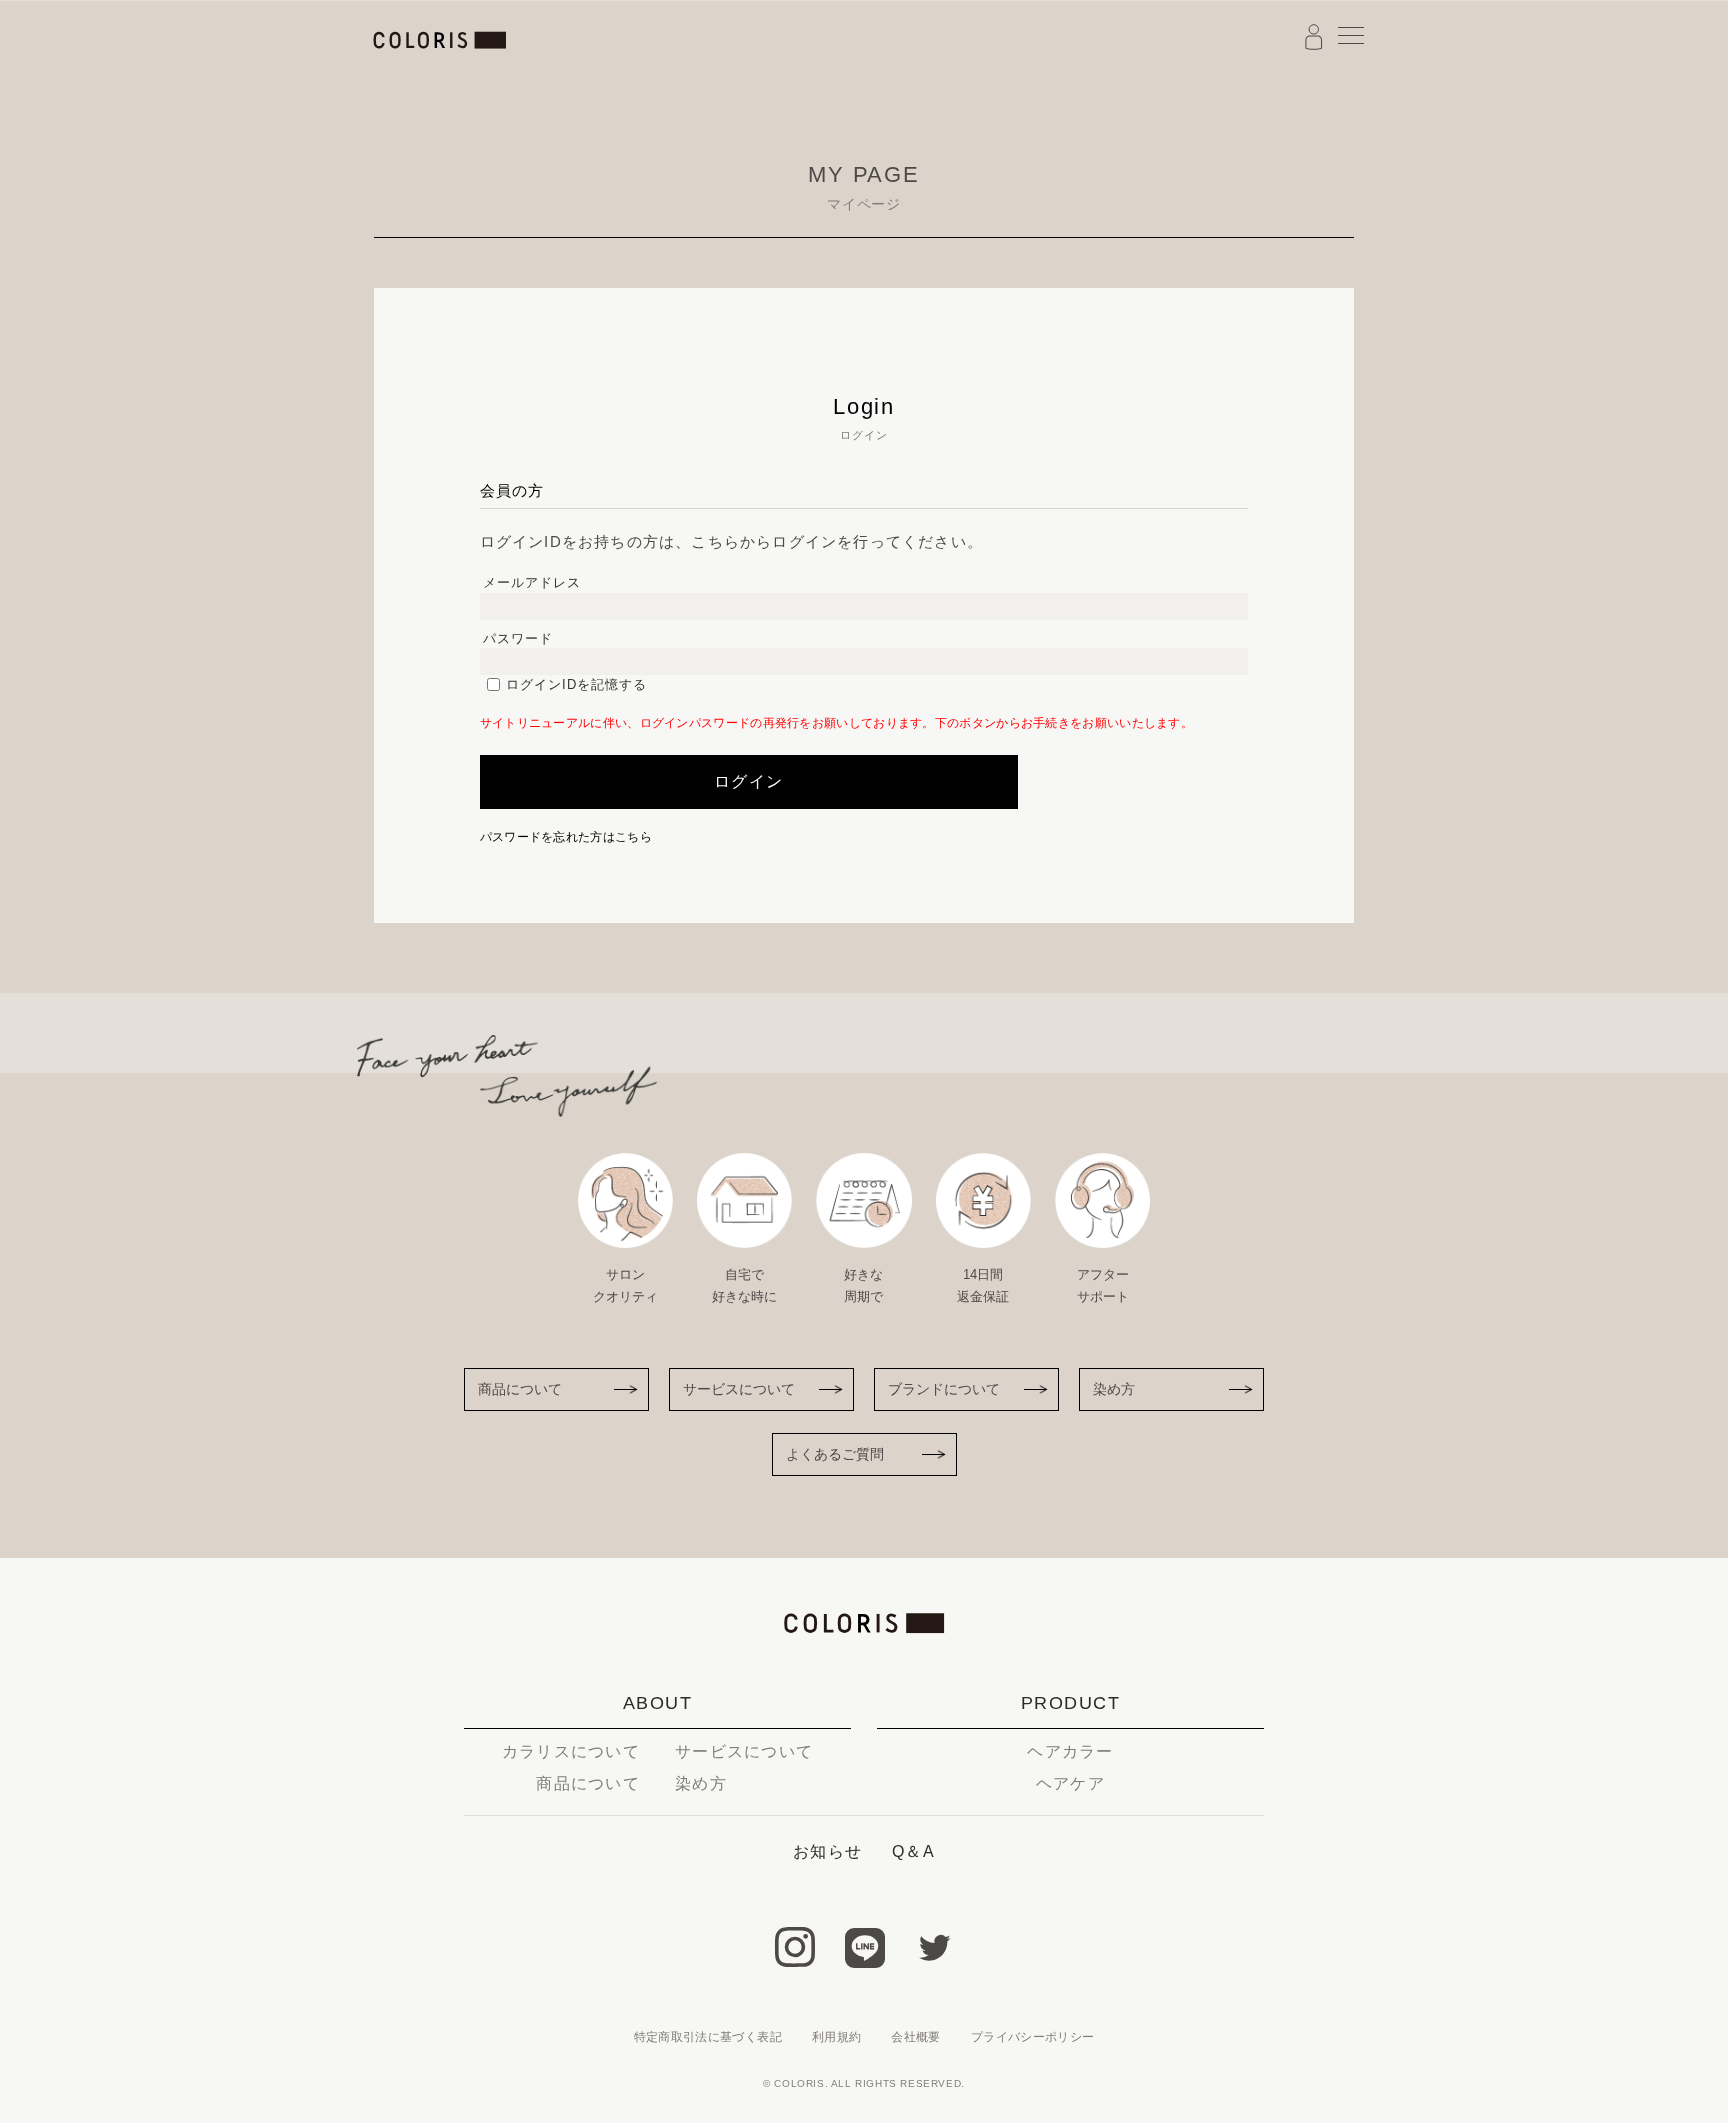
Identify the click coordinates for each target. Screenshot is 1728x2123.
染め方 (1114, 1389)
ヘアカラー (1070, 1751)
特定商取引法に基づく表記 (708, 2037)
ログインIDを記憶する (576, 684)
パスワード (518, 638)
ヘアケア (1070, 1783)
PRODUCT (1070, 1703)
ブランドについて (944, 1389)
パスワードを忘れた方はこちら (566, 837)
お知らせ (827, 1851)
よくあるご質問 (835, 1454)
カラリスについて (571, 1751)
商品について (520, 1389)
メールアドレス (532, 582)
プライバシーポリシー (1033, 2037)
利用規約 (836, 2037)
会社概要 (915, 2037)
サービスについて (739, 1389)
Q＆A (913, 1851)
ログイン (748, 781)
